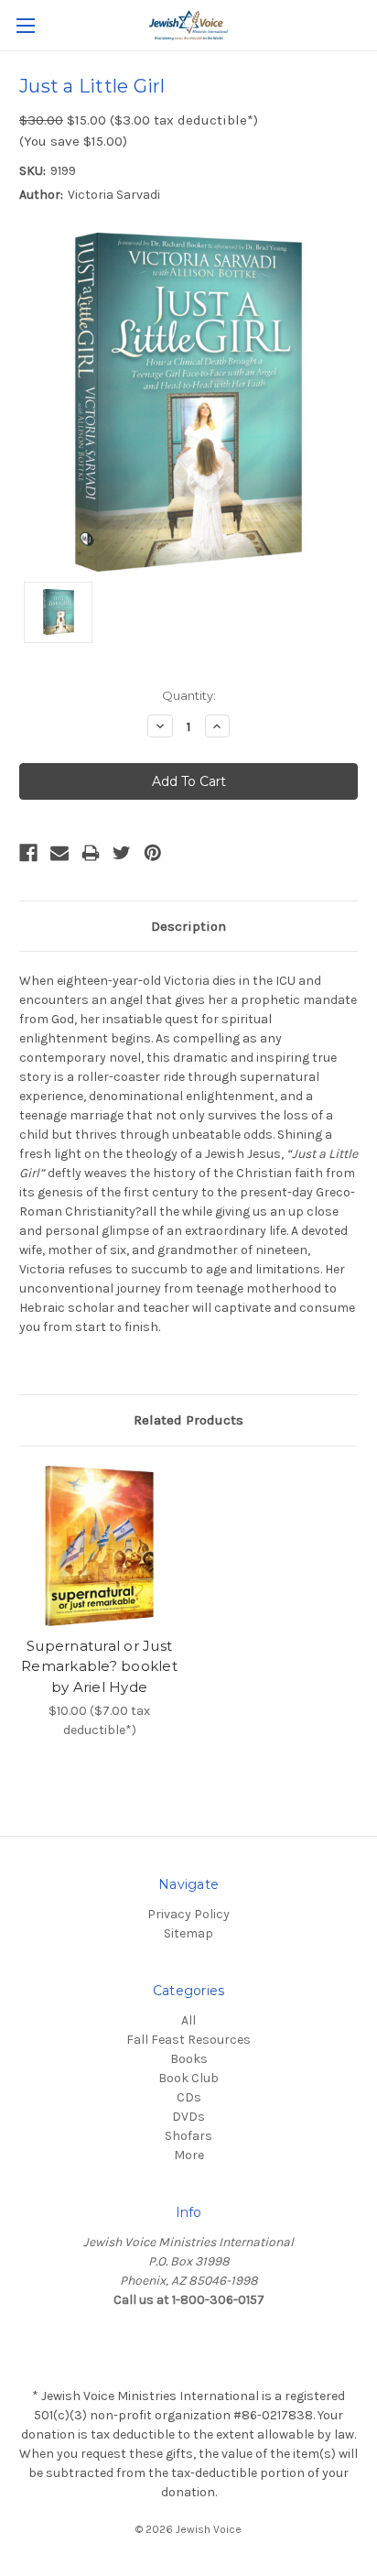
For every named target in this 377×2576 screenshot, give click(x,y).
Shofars (188, 2136)
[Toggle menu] (25, 25)
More (189, 2155)
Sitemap (188, 1933)
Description (188, 926)
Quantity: (189, 695)
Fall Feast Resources (188, 2040)
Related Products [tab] (188, 1420)
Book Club (188, 2078)
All (188, 2020)
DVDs (188, 2117)
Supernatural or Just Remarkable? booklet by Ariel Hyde (99, 1666)
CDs (189, 2097)
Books (189, 2059)
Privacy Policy (188, 1914)
